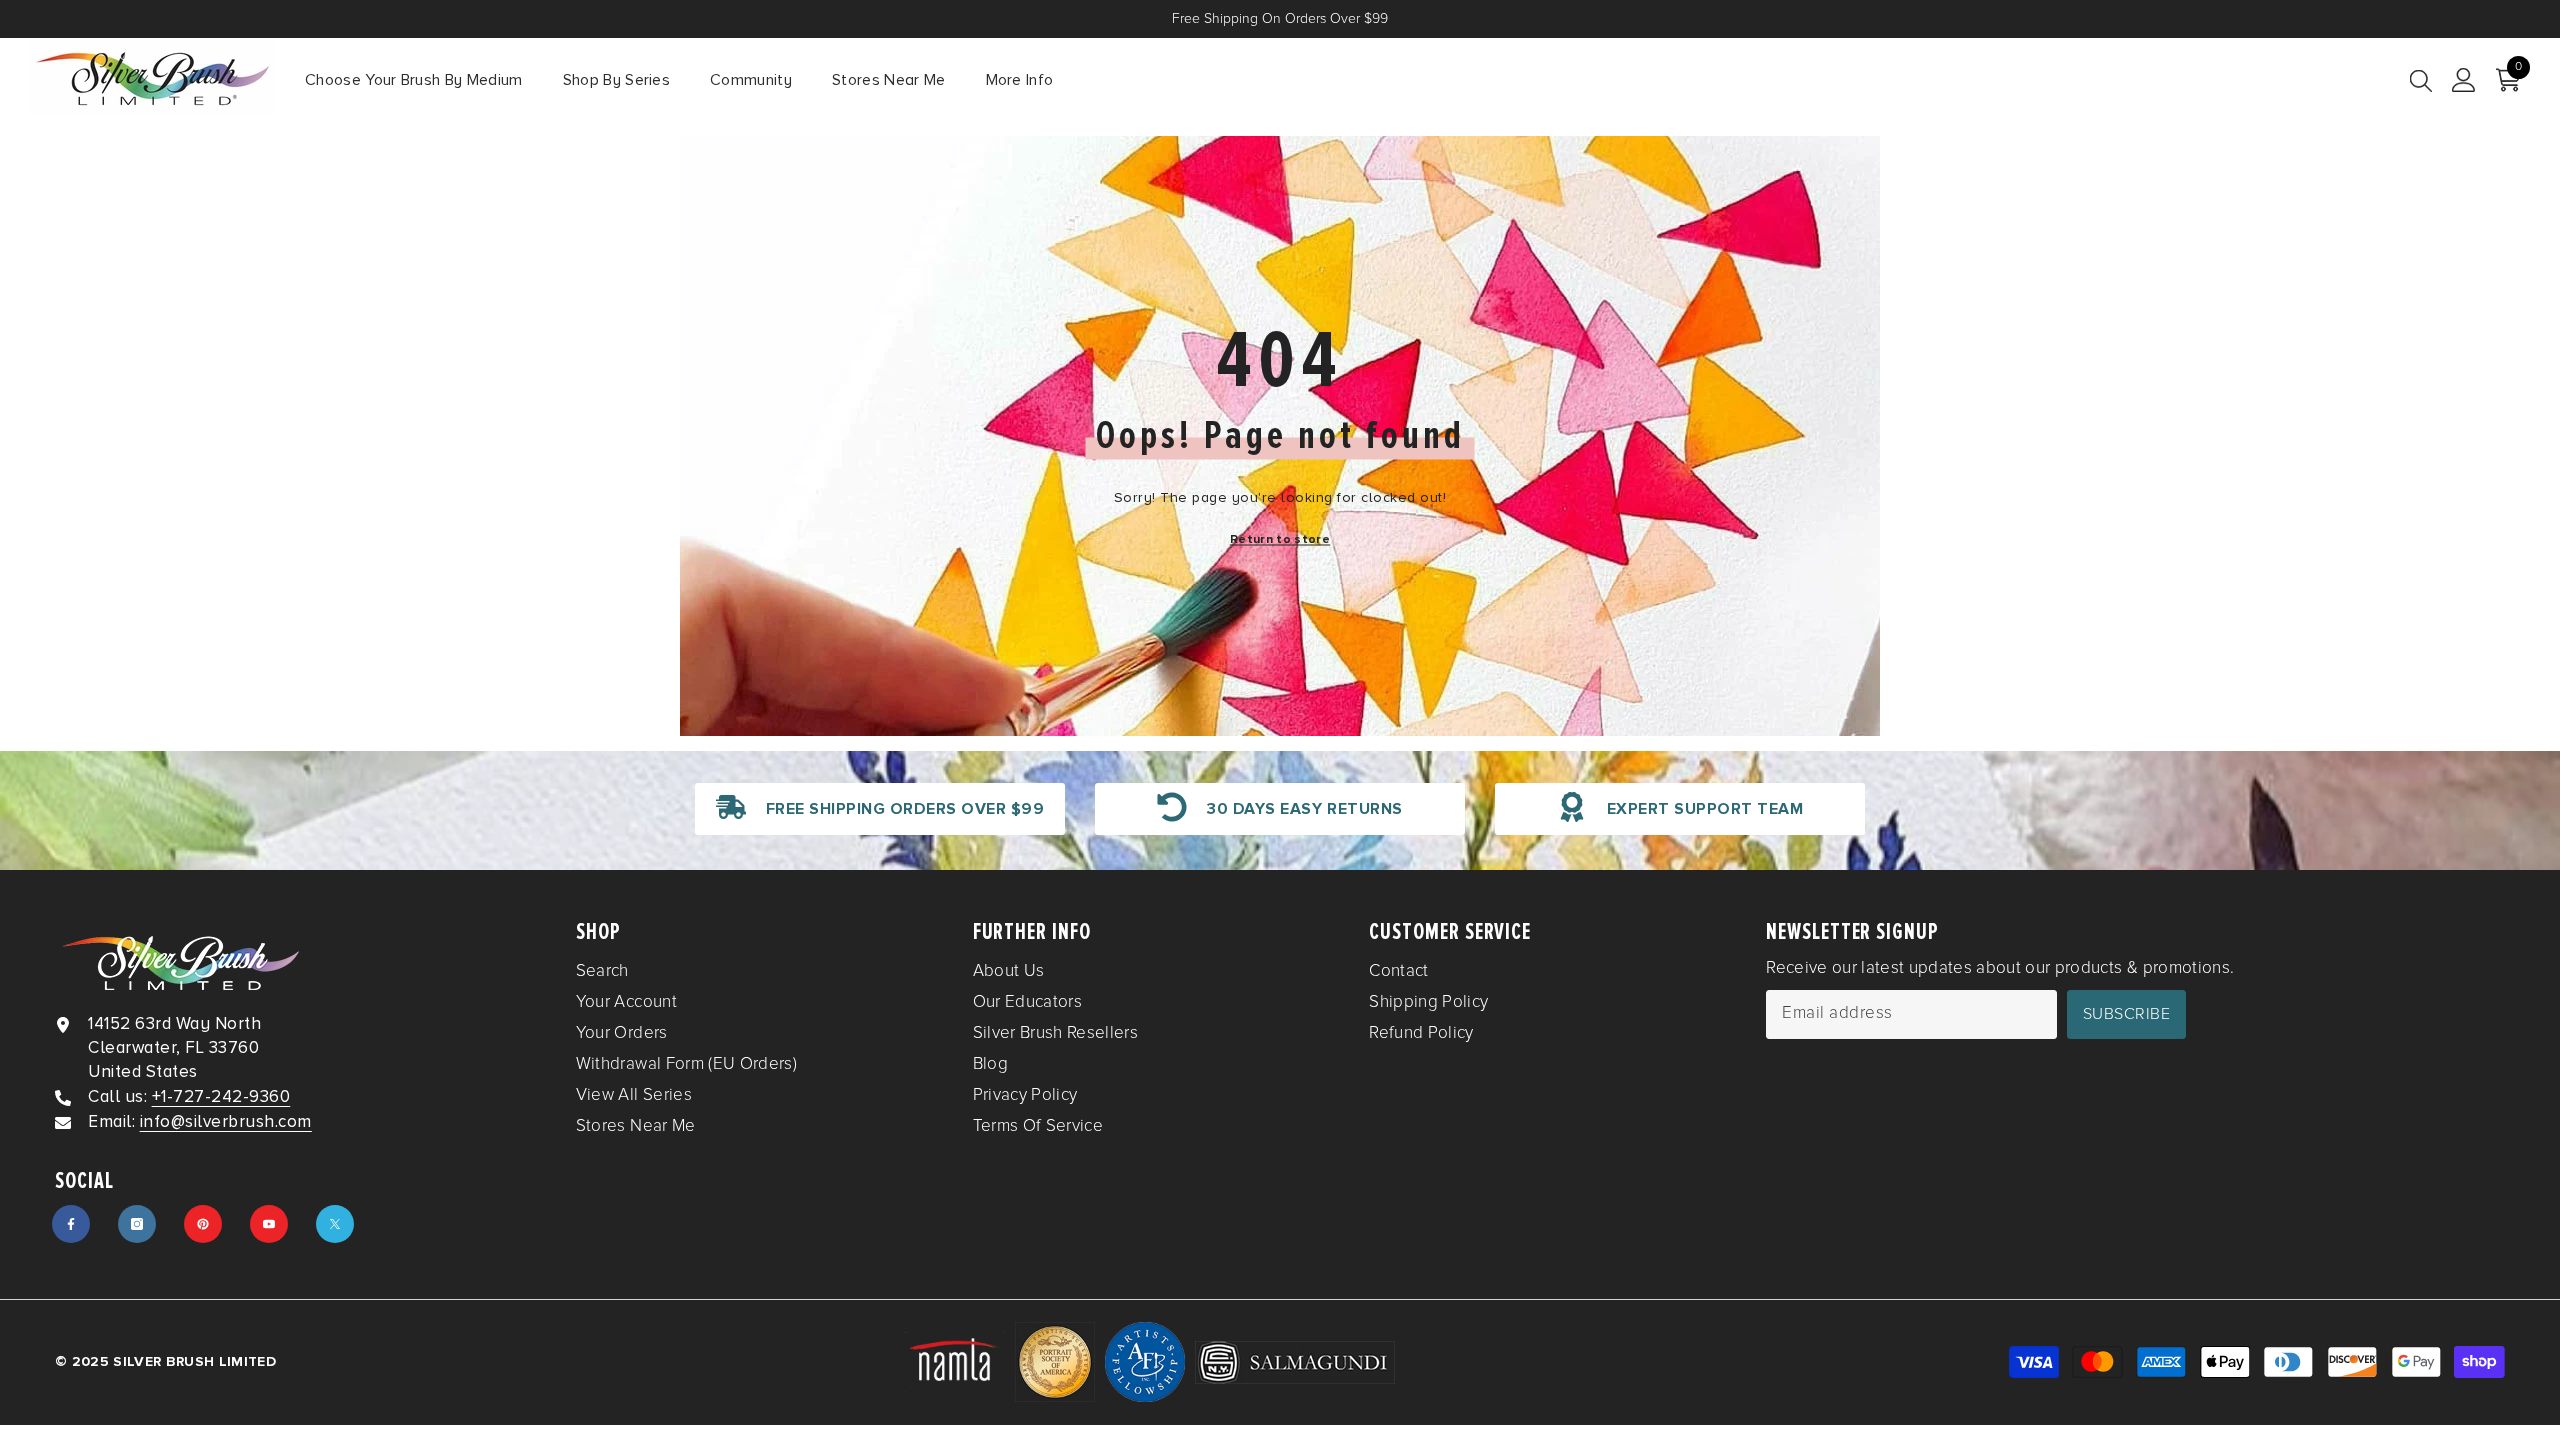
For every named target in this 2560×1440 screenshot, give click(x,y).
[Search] (2421, 80)
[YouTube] (269, 1224)
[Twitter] (335, 1224)
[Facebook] (71, 1224)
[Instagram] (137, 1224)
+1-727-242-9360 (221, 1096)
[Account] (2464, 80)
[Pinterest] (203, 1224)
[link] (880, 809)
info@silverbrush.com (226, 1121)
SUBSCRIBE (2127, 1014)
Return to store (1280, 539)
